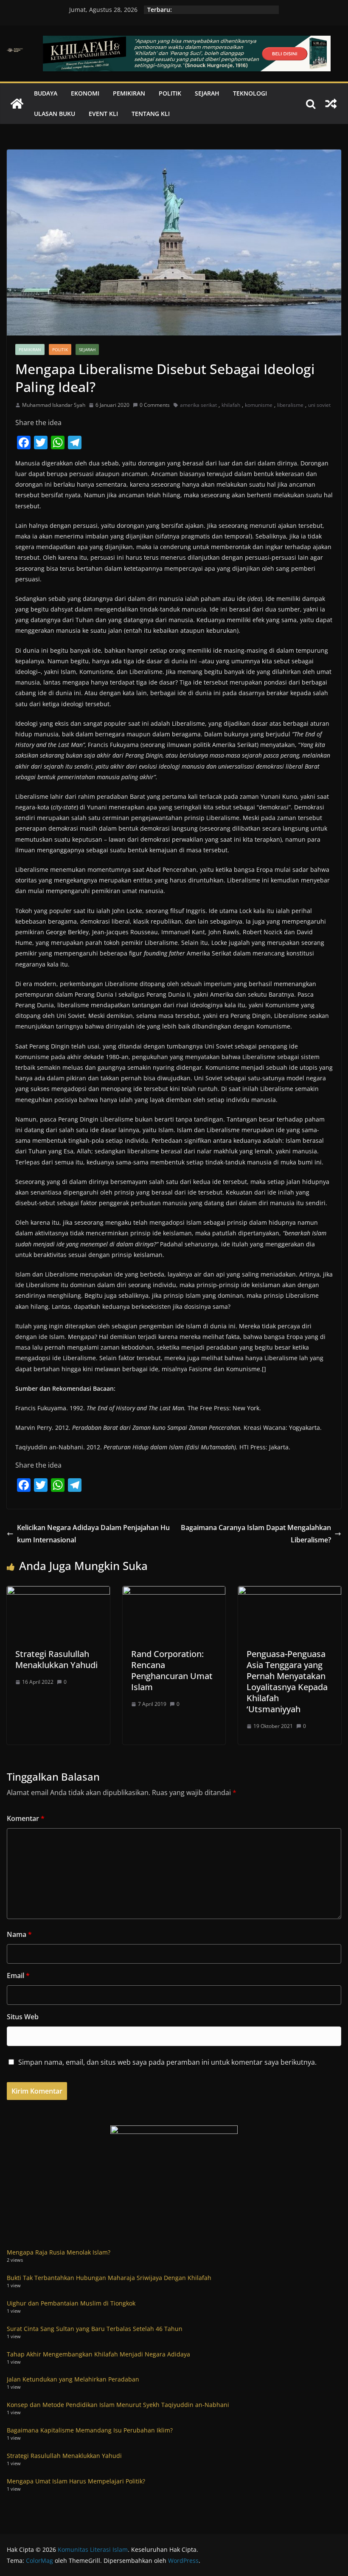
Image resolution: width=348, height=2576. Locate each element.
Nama (19, 1934)
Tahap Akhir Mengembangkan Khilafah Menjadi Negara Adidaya (98, 2354)
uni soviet (319, 405)
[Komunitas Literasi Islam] (17, 104)
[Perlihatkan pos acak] (331, 104)
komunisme (259, 405)
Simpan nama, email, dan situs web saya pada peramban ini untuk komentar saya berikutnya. (167, 2062)
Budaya (46, 93)
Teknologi (250, 93)
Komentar (26, 1818)
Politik (170, 93)
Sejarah (207, 93)
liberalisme (290, 405)
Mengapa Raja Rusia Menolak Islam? (59, 2252)
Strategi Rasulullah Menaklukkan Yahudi (56, 1659)
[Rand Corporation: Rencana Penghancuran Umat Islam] (174, 1592)
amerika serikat (198, 405)
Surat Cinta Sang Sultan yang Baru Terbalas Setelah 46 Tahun (95, 2329)
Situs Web (23, 2017)
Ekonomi (85, 93)
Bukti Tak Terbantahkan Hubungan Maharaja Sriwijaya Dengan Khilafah (109, 2278)
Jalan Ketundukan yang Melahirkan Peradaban (73, 2379)
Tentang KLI (151, 114)
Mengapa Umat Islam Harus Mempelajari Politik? (76, 2481)
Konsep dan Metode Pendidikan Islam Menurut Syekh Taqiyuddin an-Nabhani (118, 2405)
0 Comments (155, 405)
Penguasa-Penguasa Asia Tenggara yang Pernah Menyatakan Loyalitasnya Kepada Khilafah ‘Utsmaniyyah (287, 1681)
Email (18, 1976)
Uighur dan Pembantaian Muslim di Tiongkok (71, 2303)
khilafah (231, 405)
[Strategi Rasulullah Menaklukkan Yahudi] (58, 1592)
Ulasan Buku (55, 114)
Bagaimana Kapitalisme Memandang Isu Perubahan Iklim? (90, 2430)
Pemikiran (129, 93)
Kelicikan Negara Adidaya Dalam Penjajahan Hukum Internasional (93, 1534)
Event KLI (103, 114)
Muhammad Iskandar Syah (54, 405)
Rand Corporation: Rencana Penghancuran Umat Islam (172, 1670)
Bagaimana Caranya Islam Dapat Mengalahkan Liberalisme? (256, 1534)
